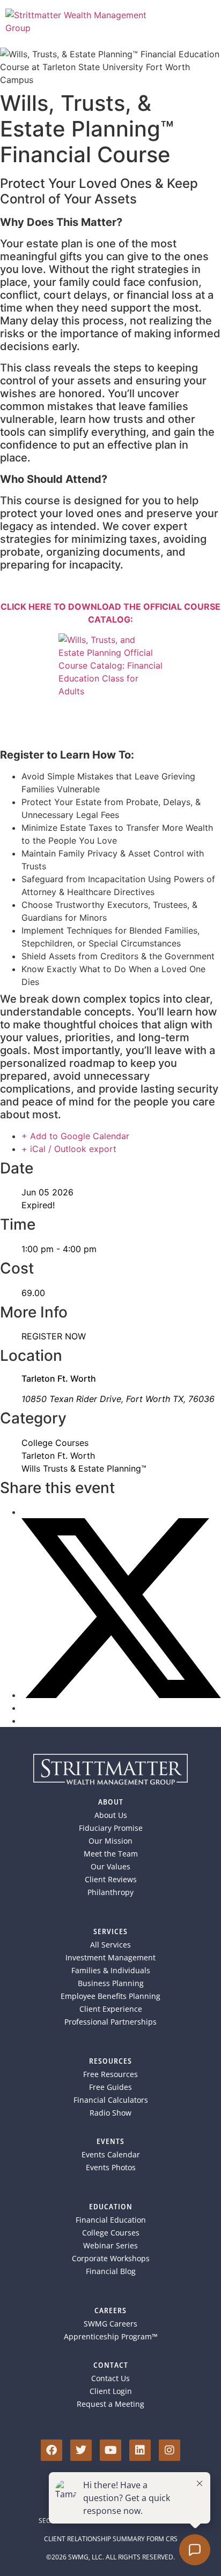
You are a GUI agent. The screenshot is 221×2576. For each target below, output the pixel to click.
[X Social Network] (121, 1695)
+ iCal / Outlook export (69, 1149)
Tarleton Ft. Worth (58, 1456)
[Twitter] (81, 2450)
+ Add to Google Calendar (75, 1136)
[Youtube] (110, 2450)
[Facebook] (51, 2450)
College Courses (55, 1443)
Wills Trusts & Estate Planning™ (84, 1468)
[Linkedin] (140, 2450)
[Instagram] (170, 2450)
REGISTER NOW (54, 1336)
